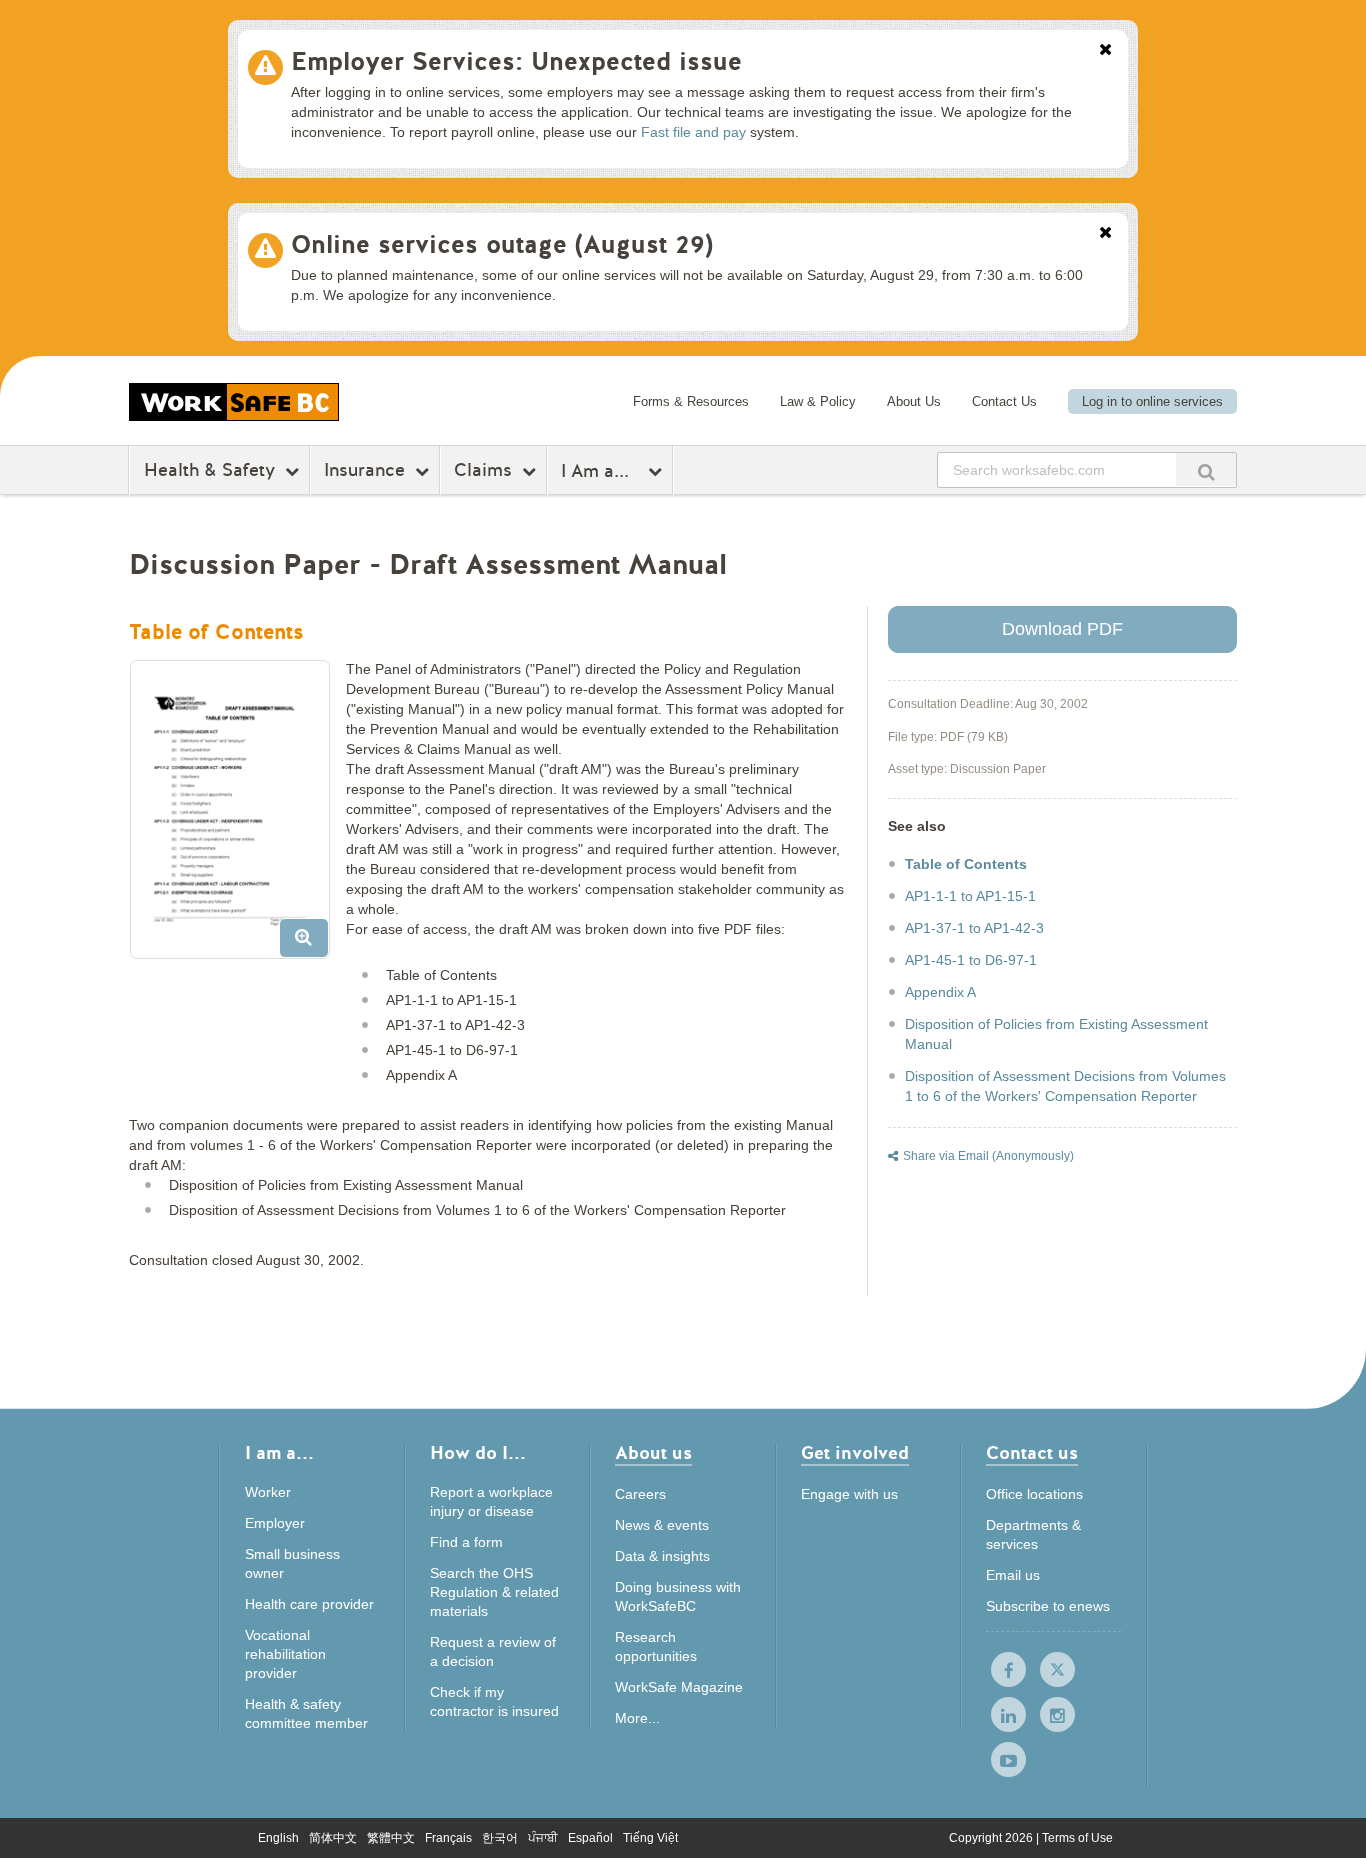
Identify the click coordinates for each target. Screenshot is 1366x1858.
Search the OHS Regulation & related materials (494, 1592)
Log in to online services (1152, 401)
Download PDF (1062, 629)
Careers (640, 1494)
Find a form (466, 1542)
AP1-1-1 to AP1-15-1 (970, 896)
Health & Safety (209, 470)
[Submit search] (1206, 469)
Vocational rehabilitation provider (285, 1654)
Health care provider (309, 1604)
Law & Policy (818, 401)
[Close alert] (1105, 51)
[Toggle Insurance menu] (424, 471)
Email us (1013, 1575)
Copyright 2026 (992, 1838)
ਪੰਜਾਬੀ (543, 1838)
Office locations (1034, 1494)
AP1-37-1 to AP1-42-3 (974, 928)
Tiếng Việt (650, 1838)
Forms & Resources (691, 401)
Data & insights (662, 1556)
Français (448, 1838)
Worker (268, 1492)
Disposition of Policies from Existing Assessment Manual (1056, 1034)
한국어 (500, 1838)
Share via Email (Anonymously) (988, 1156)
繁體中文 (391, 1838)
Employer (275, 1523)
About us (653, 1454)
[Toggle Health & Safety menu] (294, 471)
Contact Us (1004, 401)
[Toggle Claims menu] (531, 471)
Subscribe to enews (1048, 1606)
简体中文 (333, 1838)
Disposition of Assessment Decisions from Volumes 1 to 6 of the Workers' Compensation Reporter (1065, 1086)
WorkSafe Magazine (679, 1687)
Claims (483, 470)
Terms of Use (1077, 1838)
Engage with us (849, 1494)
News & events (662, 1525)
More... (637, 1718)
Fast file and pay (693, 132)
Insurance (364, 470)
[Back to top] (1325, 1822)
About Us (914, 401)
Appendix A (940, 992)
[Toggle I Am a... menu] (657, 471)
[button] (237, 817)
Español (590, 1838)
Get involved (855, 1454)
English (278, 1838)
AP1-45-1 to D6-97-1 (971, 960)
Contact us (1032, 1454)
